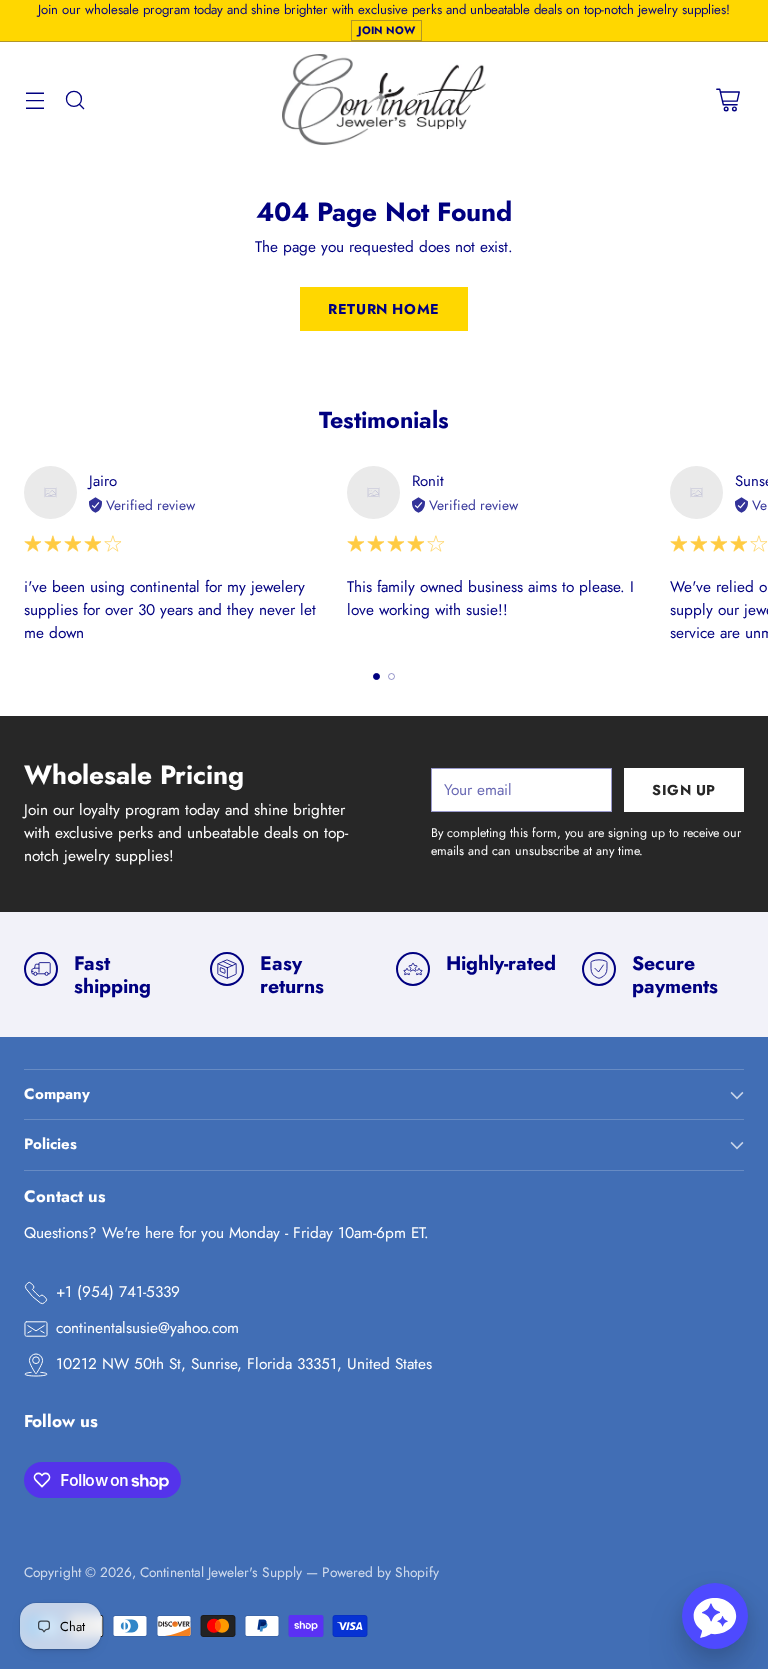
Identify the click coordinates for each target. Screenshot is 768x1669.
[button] (715, 1616)
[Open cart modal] (727, 99)
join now (386, 30)
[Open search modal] (74, 99)
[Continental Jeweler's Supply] (384, 100)
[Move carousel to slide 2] (391, 676)
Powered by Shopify (380, 1572)
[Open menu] (34, 99)
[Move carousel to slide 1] (376, 676)
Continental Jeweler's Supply (221, 1572)
